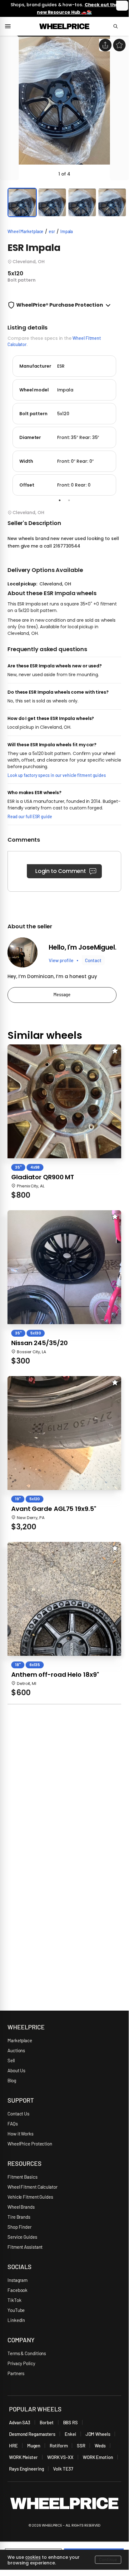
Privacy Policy (21, 2363)
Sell (11, 2060)
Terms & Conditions (27, 2353)
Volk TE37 (63, 2469)
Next (126, 424)
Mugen (34, 2446)
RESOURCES (25, 2163)
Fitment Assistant (25, 2247)
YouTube (16, 2310)
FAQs (13, 2124)
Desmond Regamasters (32, 2434)
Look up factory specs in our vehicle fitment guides (57, 775)
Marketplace (20, 2040)
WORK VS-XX (60, 2457)
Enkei (70, 2434)
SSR (81, 2446)
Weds (100, 2446)
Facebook (17, 2290)
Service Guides (22, 2237)
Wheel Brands (21, 2207)
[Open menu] (10, 26)
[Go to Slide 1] (22, 202)
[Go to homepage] (64, 26)
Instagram (17, 2280)
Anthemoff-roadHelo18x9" (55, 1675)
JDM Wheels (98, 2434)
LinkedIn (16, 2320)
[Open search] (118, 26)
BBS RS (70, 2422)
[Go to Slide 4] (112, 202)
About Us (16, 2070)
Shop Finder (20, 2227)
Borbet (47, 2422)
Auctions (16, 2050)
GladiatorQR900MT (43, 1177)
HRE (13, 2446)
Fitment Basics (22, 2177)
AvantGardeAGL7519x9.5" (54, 1509)
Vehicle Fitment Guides (30, 2197)
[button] (64, 108)
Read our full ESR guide (30, 816)
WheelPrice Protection (30, 2144)
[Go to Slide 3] (82, 202)
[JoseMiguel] (22, 952)
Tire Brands (19, 2217)
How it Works (20, 2134)
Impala (67, 231)
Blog (12, 2080)
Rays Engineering (26, 2469)
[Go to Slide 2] (52, 202)
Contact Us (18, 2114)
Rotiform (59, 2446)
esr (52, 231)
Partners (16, 2373)
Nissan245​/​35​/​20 (39, 1343)
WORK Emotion (98, 2457)
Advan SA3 (20, 2422)
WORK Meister (23, 2457)
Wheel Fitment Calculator (32, 2187)
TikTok (14, 2300)
